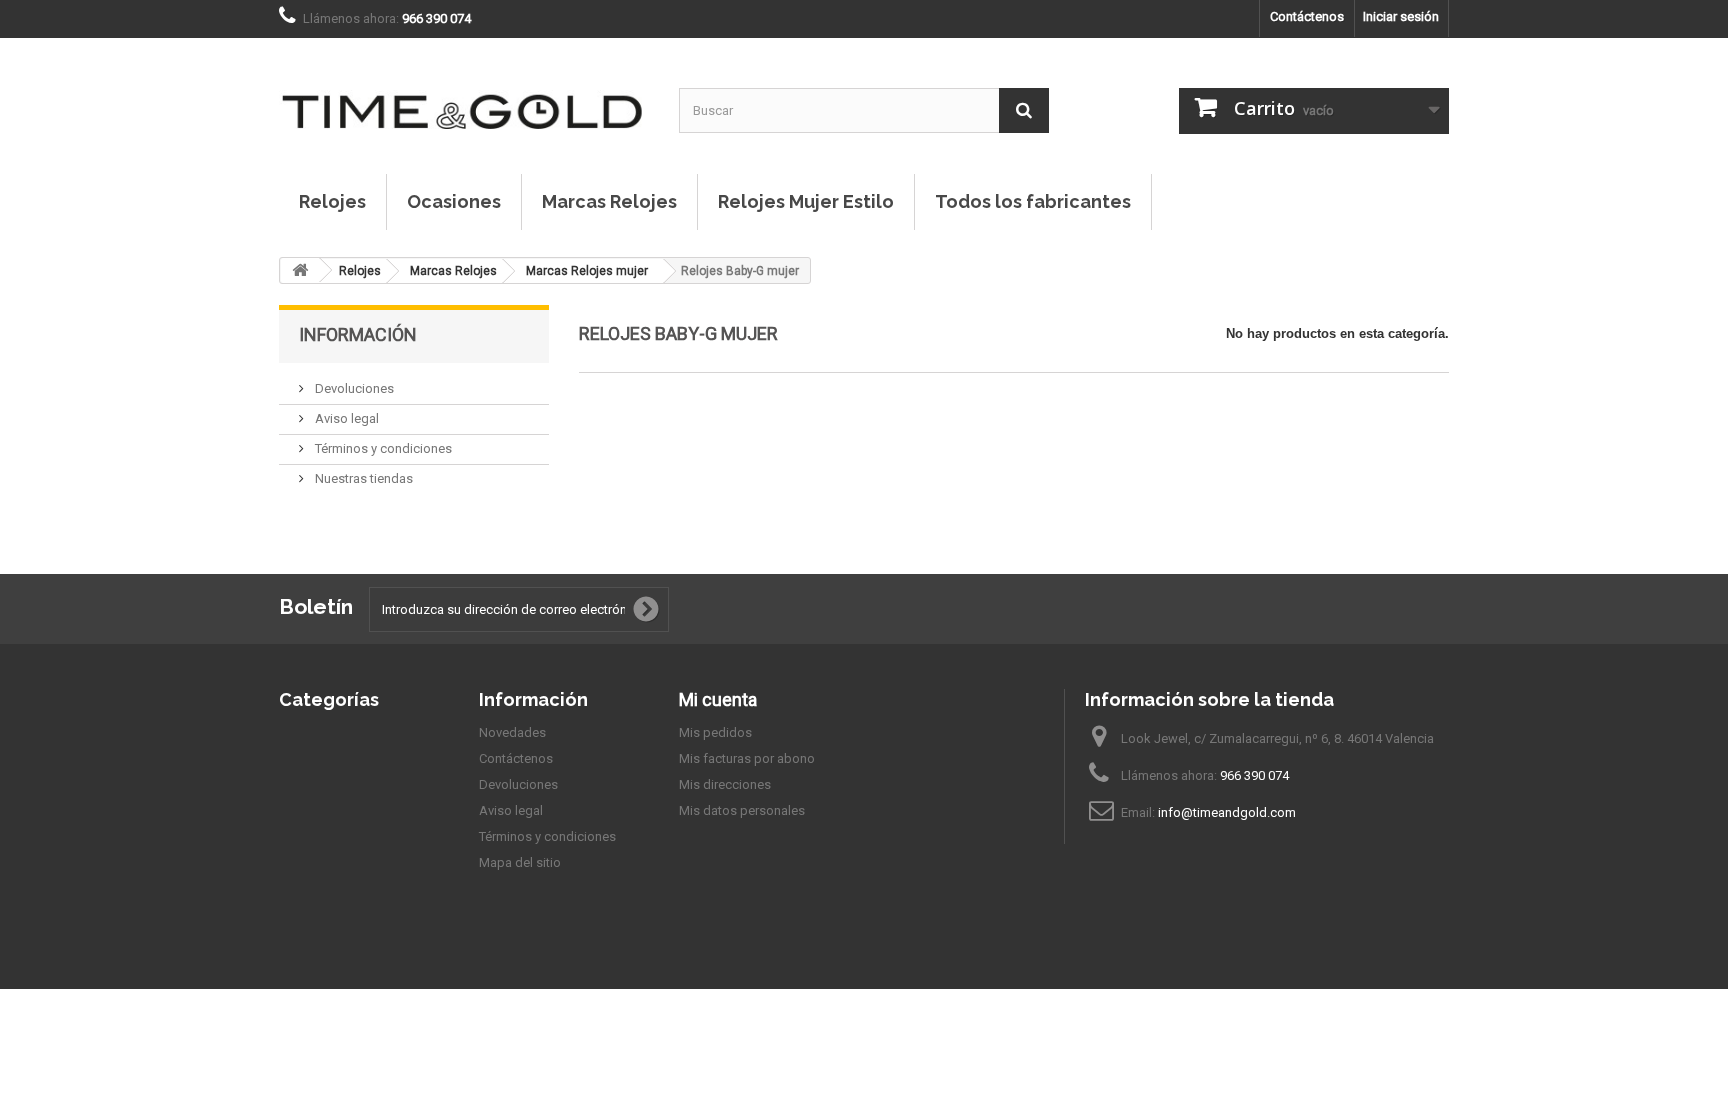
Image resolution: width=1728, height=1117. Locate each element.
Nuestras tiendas (362, 478)
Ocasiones (454, 201)
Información (358, 334)
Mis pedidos (715, 732)
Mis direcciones (725, 784)
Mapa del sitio (520, 862)
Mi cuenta (718, 699)
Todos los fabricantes (1033, 201)
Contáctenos (1307, 16)
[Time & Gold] (464, 91)
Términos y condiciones (382, 448)
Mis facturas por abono (747, 758)
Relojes (332, 201)
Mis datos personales (742, 810)
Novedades (512, 732)
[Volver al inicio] (300, 270)
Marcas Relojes (609, 201)
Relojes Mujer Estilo (806, 201)
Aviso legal (345, 418)
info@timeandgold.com (1227, 812)
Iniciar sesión (1401, 16)
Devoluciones (353, 388)
